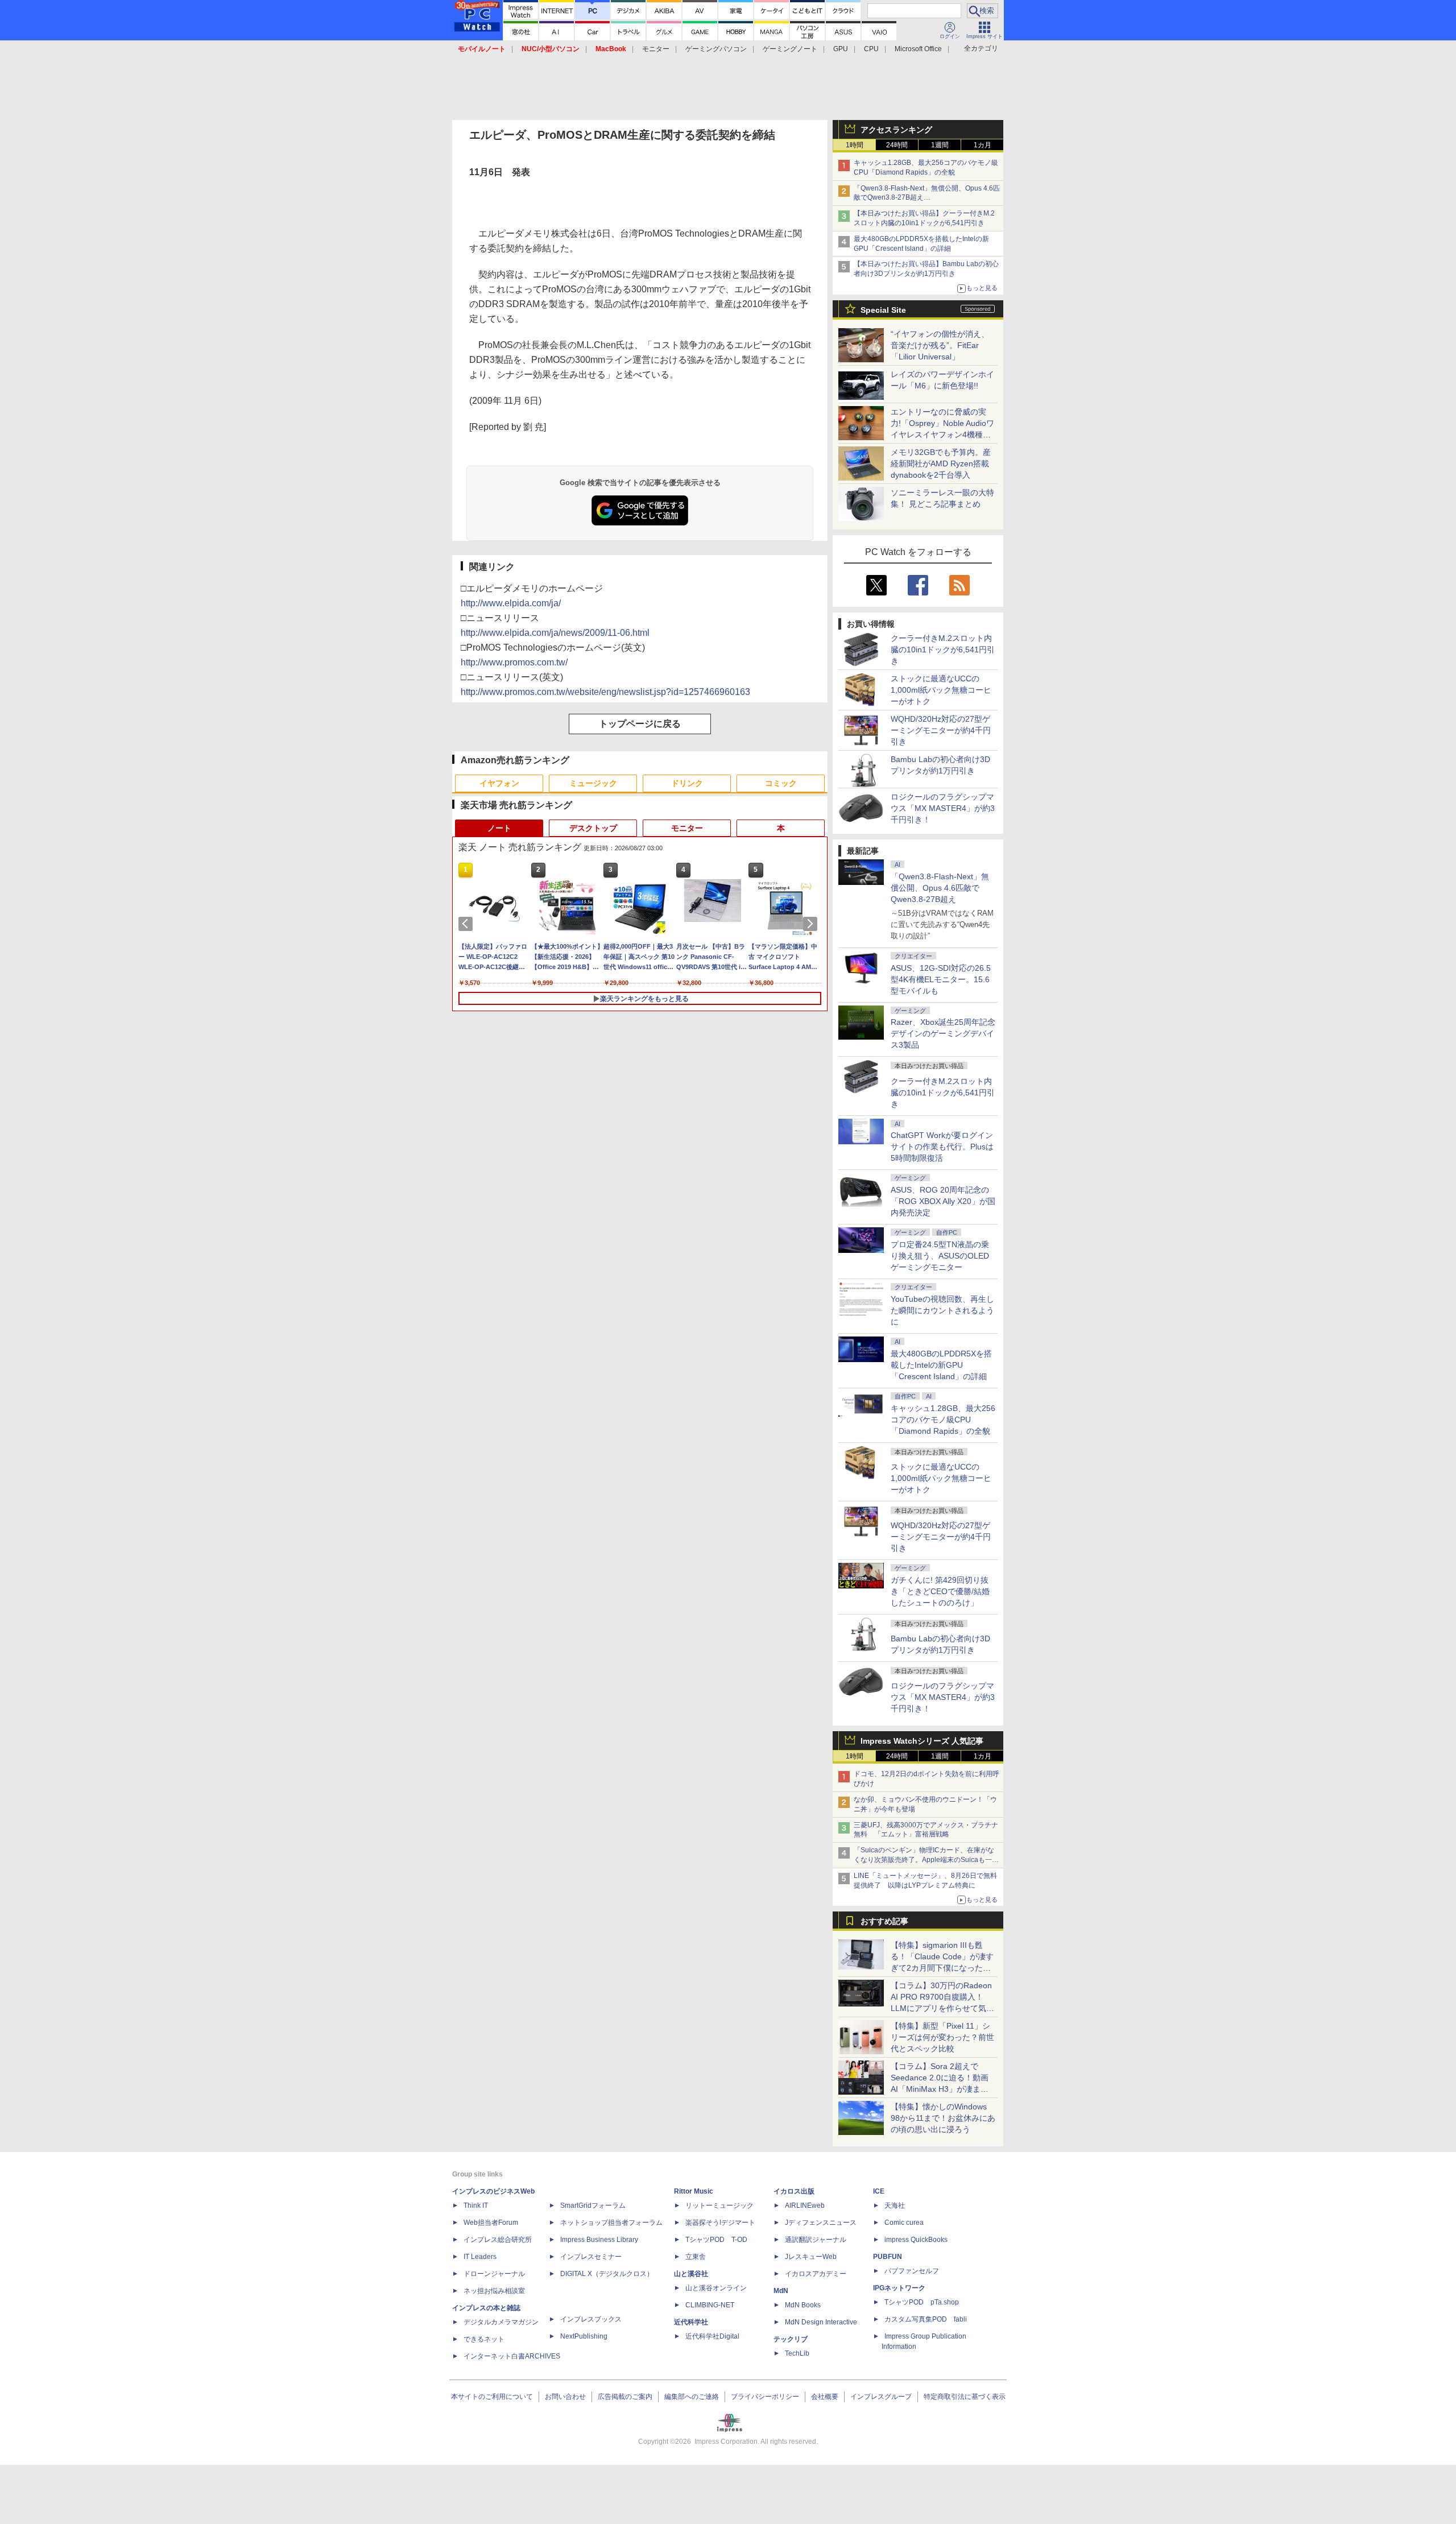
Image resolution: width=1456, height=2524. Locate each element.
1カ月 (983, 145)
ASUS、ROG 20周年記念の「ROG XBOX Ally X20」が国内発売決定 (943, 1201)
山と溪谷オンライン (716, 2288)
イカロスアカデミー (816, 2274)
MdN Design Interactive (821, 2322)
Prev (468, 924)
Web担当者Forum (491, 2223)
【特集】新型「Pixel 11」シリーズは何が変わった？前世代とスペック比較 (942, 2037)
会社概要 (825, 2397)
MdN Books (803, 2305)
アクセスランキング (896, 130)
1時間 (855, 145)
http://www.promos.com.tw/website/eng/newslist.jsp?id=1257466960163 (605, 692)
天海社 (895, 2206)
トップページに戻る (640, 724)
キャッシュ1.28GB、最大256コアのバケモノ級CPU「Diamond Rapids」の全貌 (943, 1420)
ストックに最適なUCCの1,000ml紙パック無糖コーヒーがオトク (941, 690)
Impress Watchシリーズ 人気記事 (922, 1741)
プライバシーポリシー (765, 2397)
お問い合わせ (565, 2397)
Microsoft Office (918, 49)
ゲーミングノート (790, 49)
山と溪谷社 (691, 2274)
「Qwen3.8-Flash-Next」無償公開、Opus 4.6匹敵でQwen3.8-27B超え (940, 888)
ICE (879, 2191)
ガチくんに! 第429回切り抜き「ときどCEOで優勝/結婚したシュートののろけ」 (940, 1591)
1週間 (940, 145)
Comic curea (904, 2223)
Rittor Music (694, 2191)
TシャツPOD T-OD (716, 2240)
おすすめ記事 (884, 1921)
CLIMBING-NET (710, 2305)
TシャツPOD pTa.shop (922, 2302)
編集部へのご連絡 (692, 2397)
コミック (781, 783)
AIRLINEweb (805, 2206)
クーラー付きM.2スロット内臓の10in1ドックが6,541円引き (943, 649)
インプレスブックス (591, 2319)
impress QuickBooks (916, 2240)
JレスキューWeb (811, 2257)
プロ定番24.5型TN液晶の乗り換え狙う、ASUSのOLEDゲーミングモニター (940, 1256)
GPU (841, 49)
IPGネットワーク (899, 2288)
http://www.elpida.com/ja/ (511, 603)
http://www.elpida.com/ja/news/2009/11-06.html (555, 633)
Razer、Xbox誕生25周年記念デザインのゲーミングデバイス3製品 (943, 1033)
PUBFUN (888, 2257)
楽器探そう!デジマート (720, 2223)
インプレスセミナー (591, 2257)
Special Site (883, 310)
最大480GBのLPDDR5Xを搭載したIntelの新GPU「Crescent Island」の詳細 (941, 1365)
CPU (871, 49)
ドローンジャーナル (494, 2274)
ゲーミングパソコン (716, 49)
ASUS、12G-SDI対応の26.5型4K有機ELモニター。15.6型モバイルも (941, 979)
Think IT (476, 2206)
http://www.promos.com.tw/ (514, 662)
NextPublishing (584, 2336)
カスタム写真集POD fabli (926, 2319)
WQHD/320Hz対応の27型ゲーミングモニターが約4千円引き (941, 730)
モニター (656, 49)
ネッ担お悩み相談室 (494, 2291)
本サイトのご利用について (492, 2397)
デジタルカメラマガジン (501, 2322)
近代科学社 (691, 2322)
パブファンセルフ (912, 2271)
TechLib (797, 2353)
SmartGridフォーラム (593, 2206)
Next (812, 924)
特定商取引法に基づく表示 (965, 2397)
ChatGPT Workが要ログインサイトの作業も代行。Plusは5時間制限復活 (942, 1147)
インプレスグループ (881, 2397)
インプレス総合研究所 (498, 2240)
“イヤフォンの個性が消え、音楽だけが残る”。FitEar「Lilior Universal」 (940, 345)
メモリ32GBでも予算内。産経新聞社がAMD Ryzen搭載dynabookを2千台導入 (941, 464)
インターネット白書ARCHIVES (512, 2356)
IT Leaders (480, 2257)
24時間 (897, 145)
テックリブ (791, 2339)
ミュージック (593, 783)
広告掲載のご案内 (625, 2397)
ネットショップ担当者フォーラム (611, 2223)
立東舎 (696, 2257)
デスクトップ (593, 828)
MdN (781, 2291)
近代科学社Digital (712, 2336)
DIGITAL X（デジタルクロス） (607, 2274)
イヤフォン (499, 783)
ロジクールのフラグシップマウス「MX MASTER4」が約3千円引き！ (943, 808)
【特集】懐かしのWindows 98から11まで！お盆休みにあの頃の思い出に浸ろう (943, 2118)
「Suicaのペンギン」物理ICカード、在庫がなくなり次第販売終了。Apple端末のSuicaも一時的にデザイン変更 (926, 1860)
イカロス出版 (794, 2191)
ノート (499, 828)
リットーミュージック (719, 2206)
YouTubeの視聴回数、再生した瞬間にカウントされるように (942, 1310)
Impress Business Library (599, 2240)
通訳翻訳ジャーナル (816, 2240)
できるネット (484, 2339)
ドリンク (687, 783)
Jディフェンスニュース (821, 2223)
